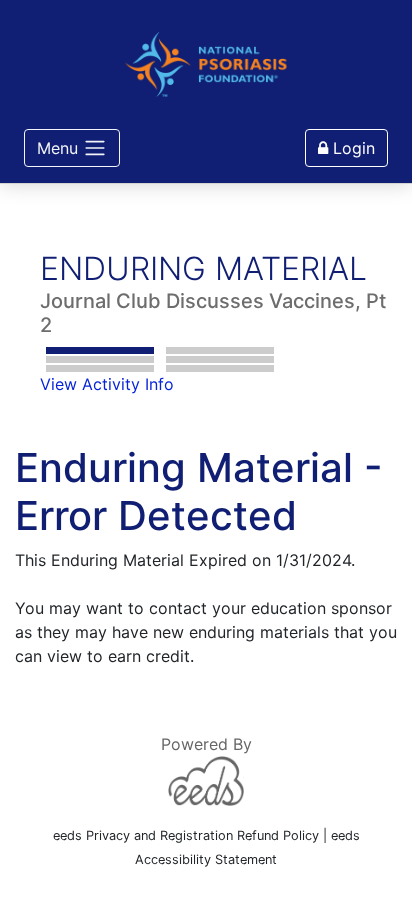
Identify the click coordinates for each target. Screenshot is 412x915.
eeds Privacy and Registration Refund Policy (186, 835)
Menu (57, 148)
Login (351, 148)
